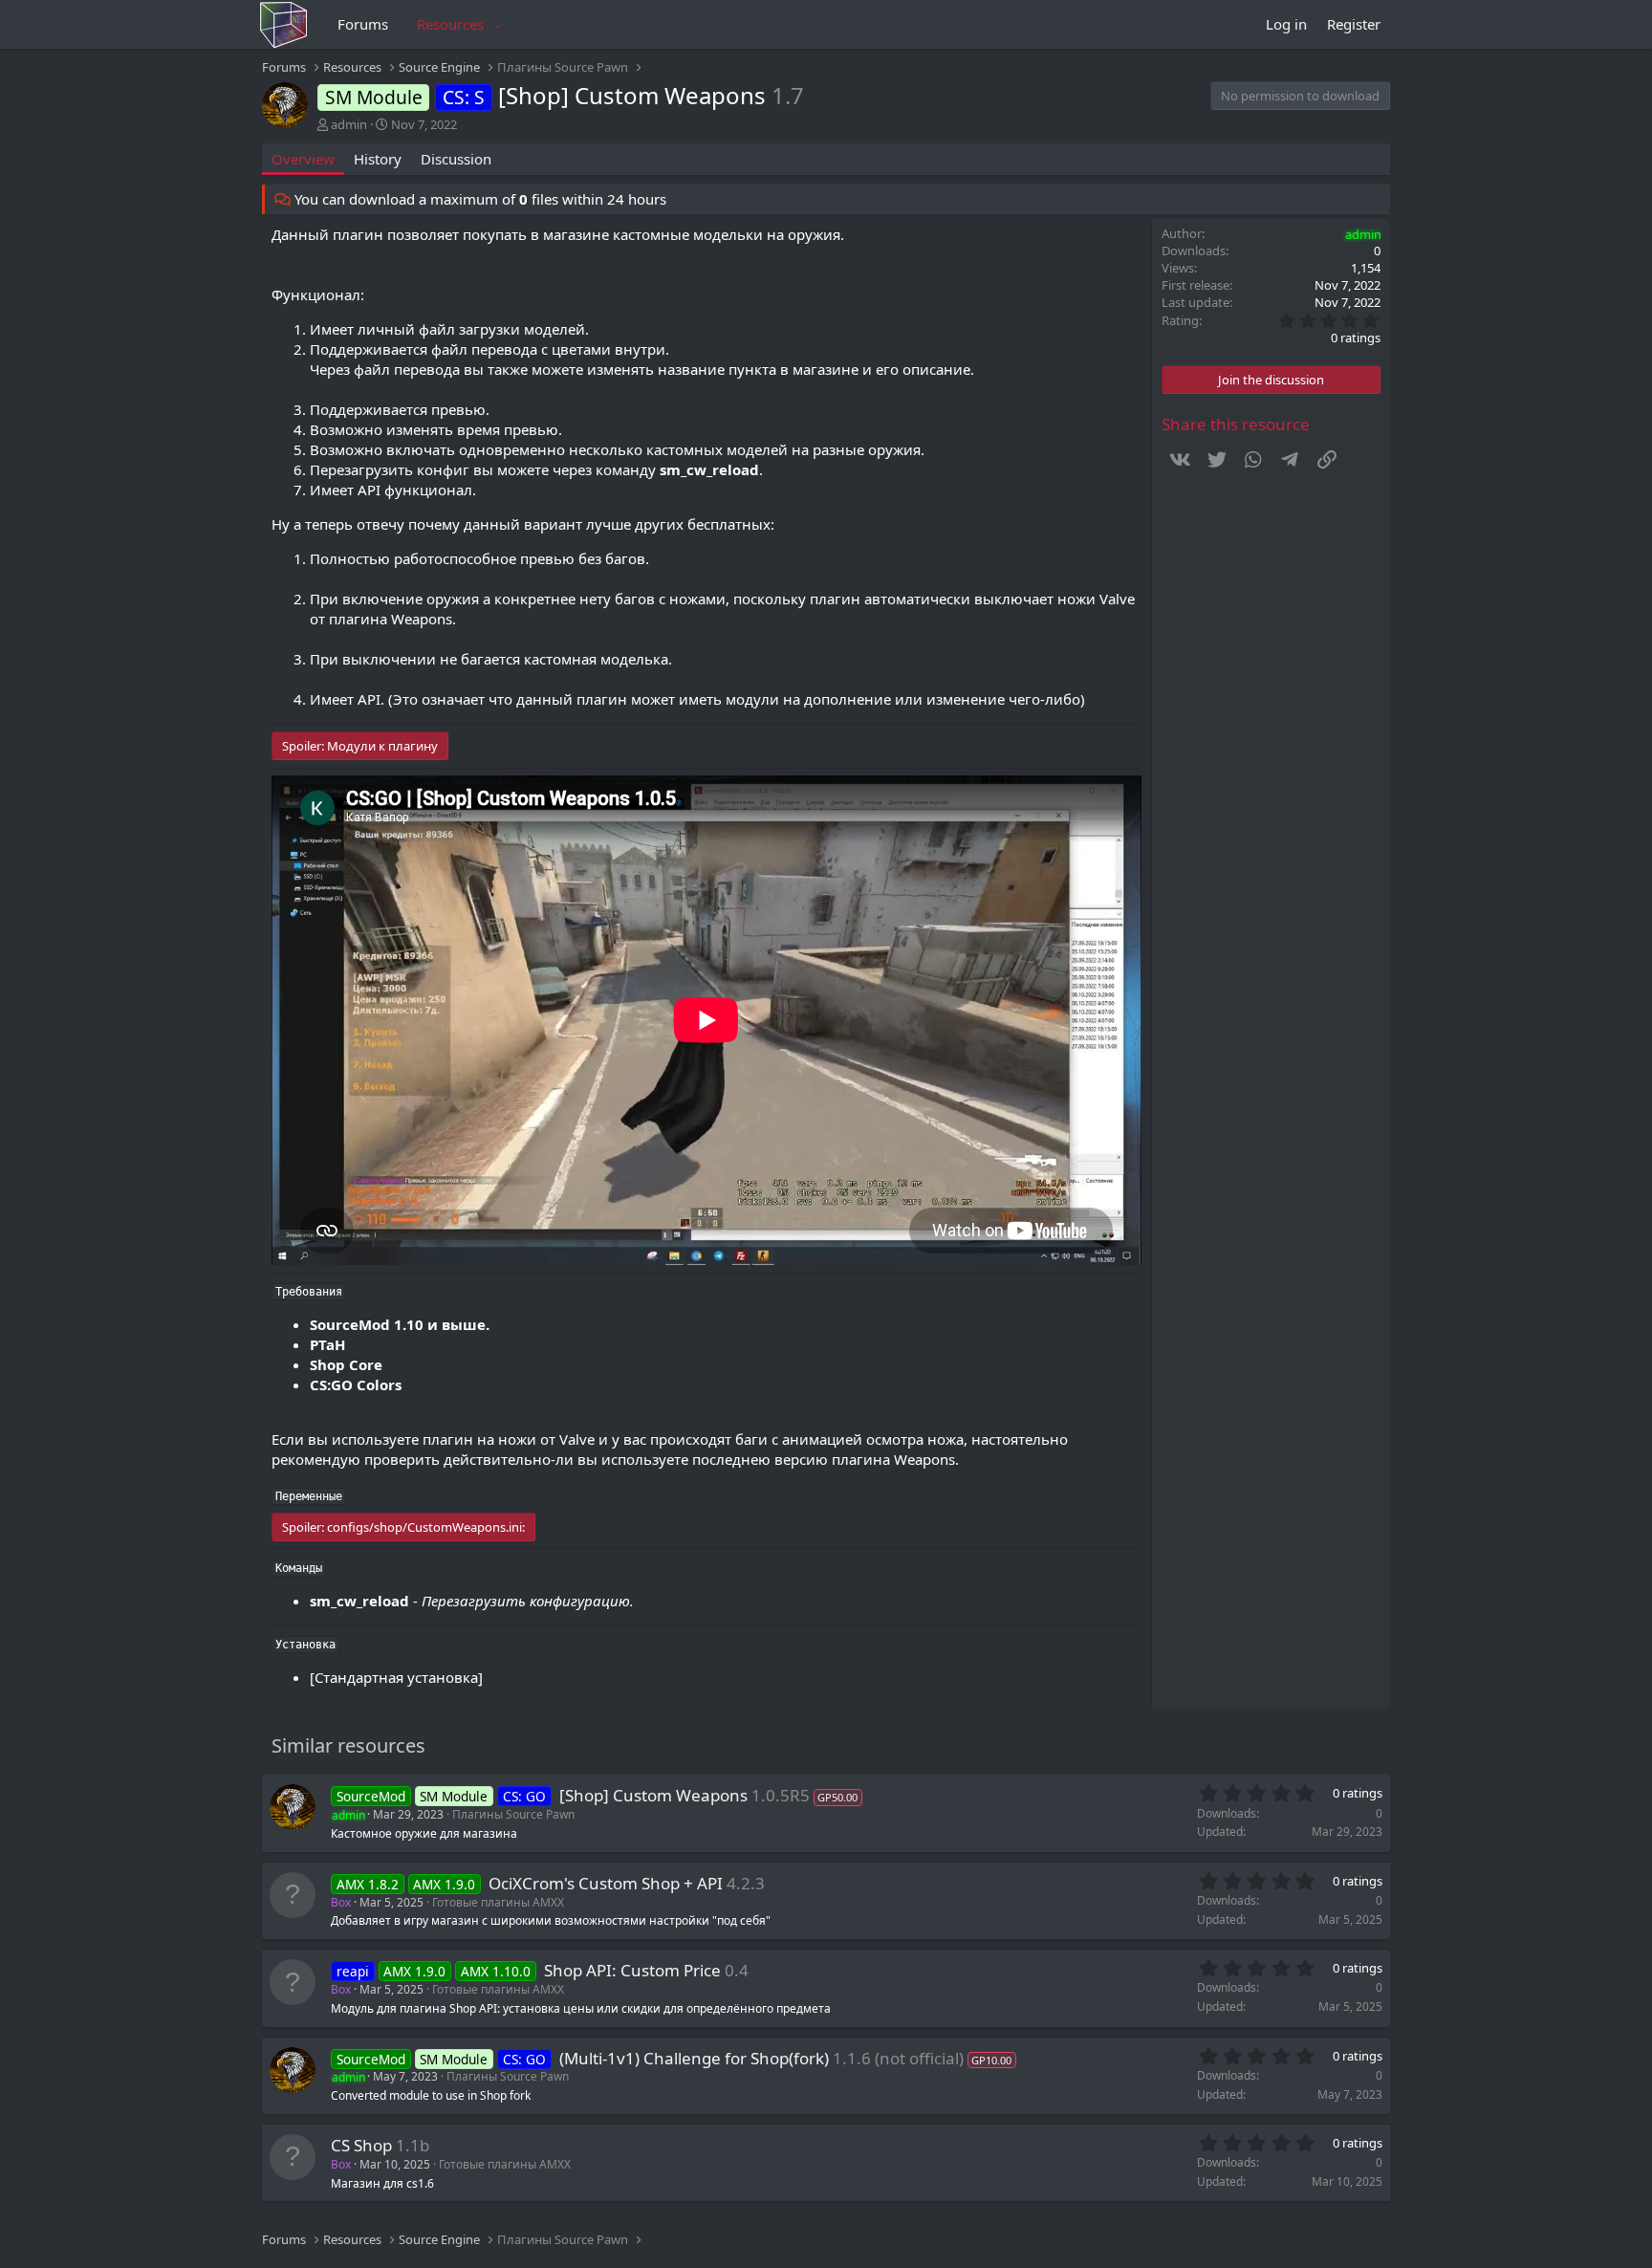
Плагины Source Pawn (513, 1814)
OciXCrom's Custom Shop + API (606, 1883)
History (378, 159)
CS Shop (361, 2145)
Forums (363, 24)
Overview (303, 159)
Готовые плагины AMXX (498, 1902)
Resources (450, 24)
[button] (499, 24)
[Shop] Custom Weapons (653, 1795)
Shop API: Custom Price (632, 1970)
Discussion (456, 159)
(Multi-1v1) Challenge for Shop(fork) (694, 2058)
